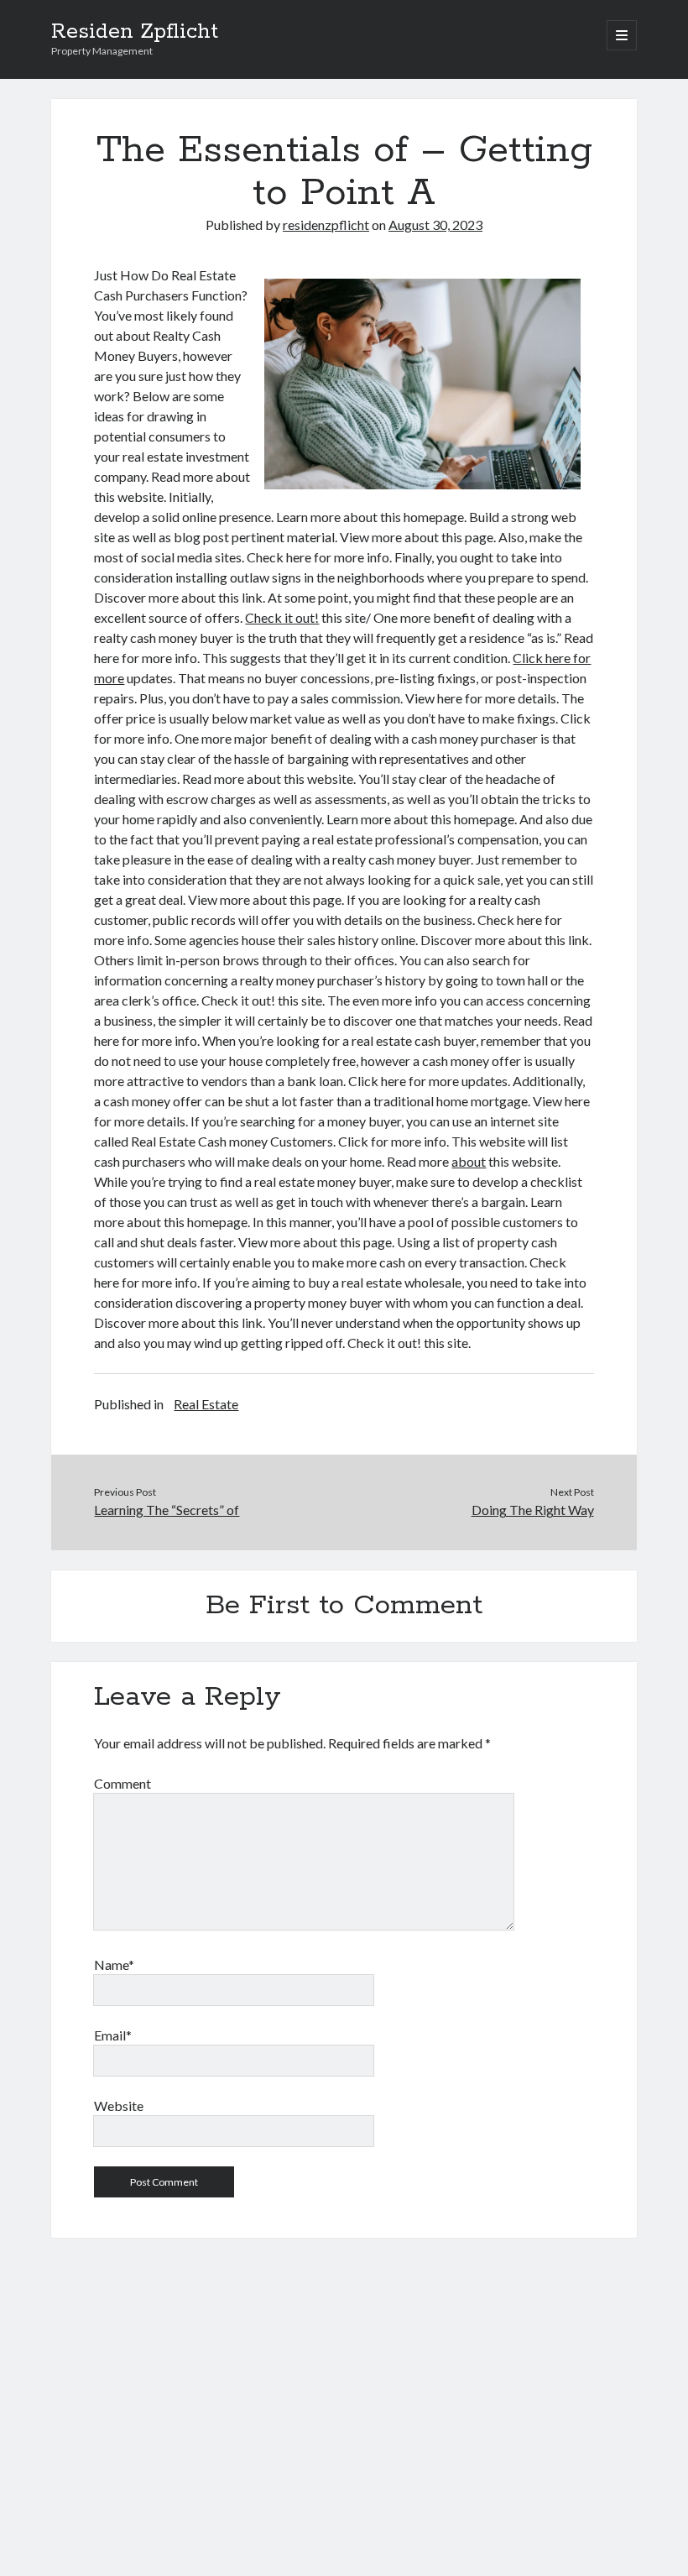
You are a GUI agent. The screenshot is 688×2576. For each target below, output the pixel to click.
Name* (114, 1965)
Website (119, 2106)
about (469, 1161)
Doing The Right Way (533, 1510)
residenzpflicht (326, 225)
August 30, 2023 (435, 225)
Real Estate (206, 1404)
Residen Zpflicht (135, 32)
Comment (122, 1783)
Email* (113, 2035)
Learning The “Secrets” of (167, 1510)
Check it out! (282, 617)
